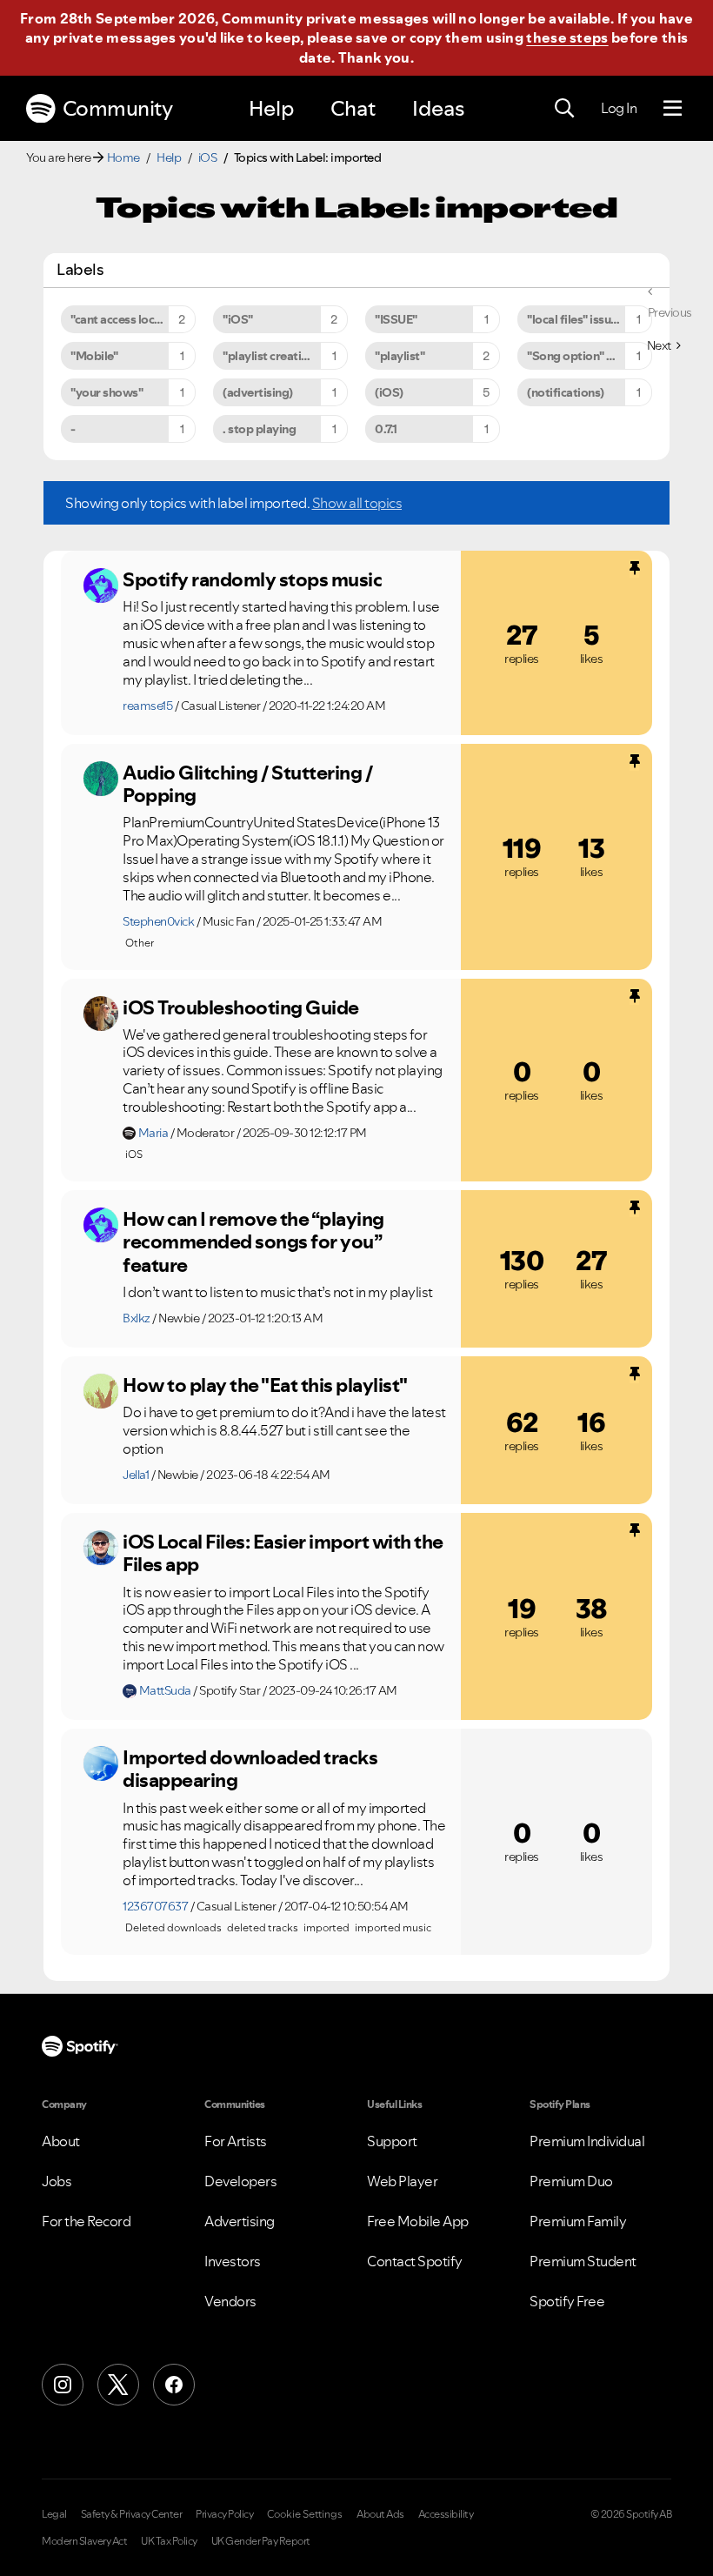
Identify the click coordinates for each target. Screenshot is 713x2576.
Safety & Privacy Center (132, 2514)
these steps (567, 37)
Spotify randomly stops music (252, 579)
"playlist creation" (271, 356)
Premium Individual (587, 2141)
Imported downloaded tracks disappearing (250, 1769)
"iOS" (238, 319)
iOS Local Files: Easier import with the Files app (283, 1553)
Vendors (230, 2301)
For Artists (236, 2141)
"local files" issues (575, 319)
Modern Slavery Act (84, 2541)
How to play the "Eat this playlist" (265, 1385)
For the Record (86, 2221)
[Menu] (673, 109)
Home (123, 157)
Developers (240, 2181)
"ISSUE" (396, 319)
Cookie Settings (305, 2514)
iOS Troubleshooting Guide (241, 1007)
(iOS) (389, 392)
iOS (208, 157)
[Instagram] (63, 2385)
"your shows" (107, 392)
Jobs (57, 2181)
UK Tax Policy (169, 2541)
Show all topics (357, 503)
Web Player (402, 2181)
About (61, 2141)
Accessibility (446, 2514)
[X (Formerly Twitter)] (118, 2385)
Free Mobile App (418, 2221)
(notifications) (566, 392)
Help (271, 108)
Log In (619, 108)
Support (392, 2141)
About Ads (380, 2514)
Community (118, 108)
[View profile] (101, 585)
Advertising (240, 2221)
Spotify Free (567, 2301)
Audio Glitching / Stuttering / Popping (247, 784)
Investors (233, 2261)
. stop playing (259, 429)
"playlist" (400, 356)
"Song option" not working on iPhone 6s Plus (590, 356)
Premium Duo (571, 2181)
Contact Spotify (415, 2261)
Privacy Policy (224, 2514)
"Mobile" (94, 356)
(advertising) (258, 392)
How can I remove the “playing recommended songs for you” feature (253, 1242)
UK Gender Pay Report (261, 2541)
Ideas (438, 108)
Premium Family (578, 2221)
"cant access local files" (132, 319)
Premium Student (583, 2261)
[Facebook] (174, 2385)
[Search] (564, 109)
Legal (54, 2514)
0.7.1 (386, 429)
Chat (353, 108)
